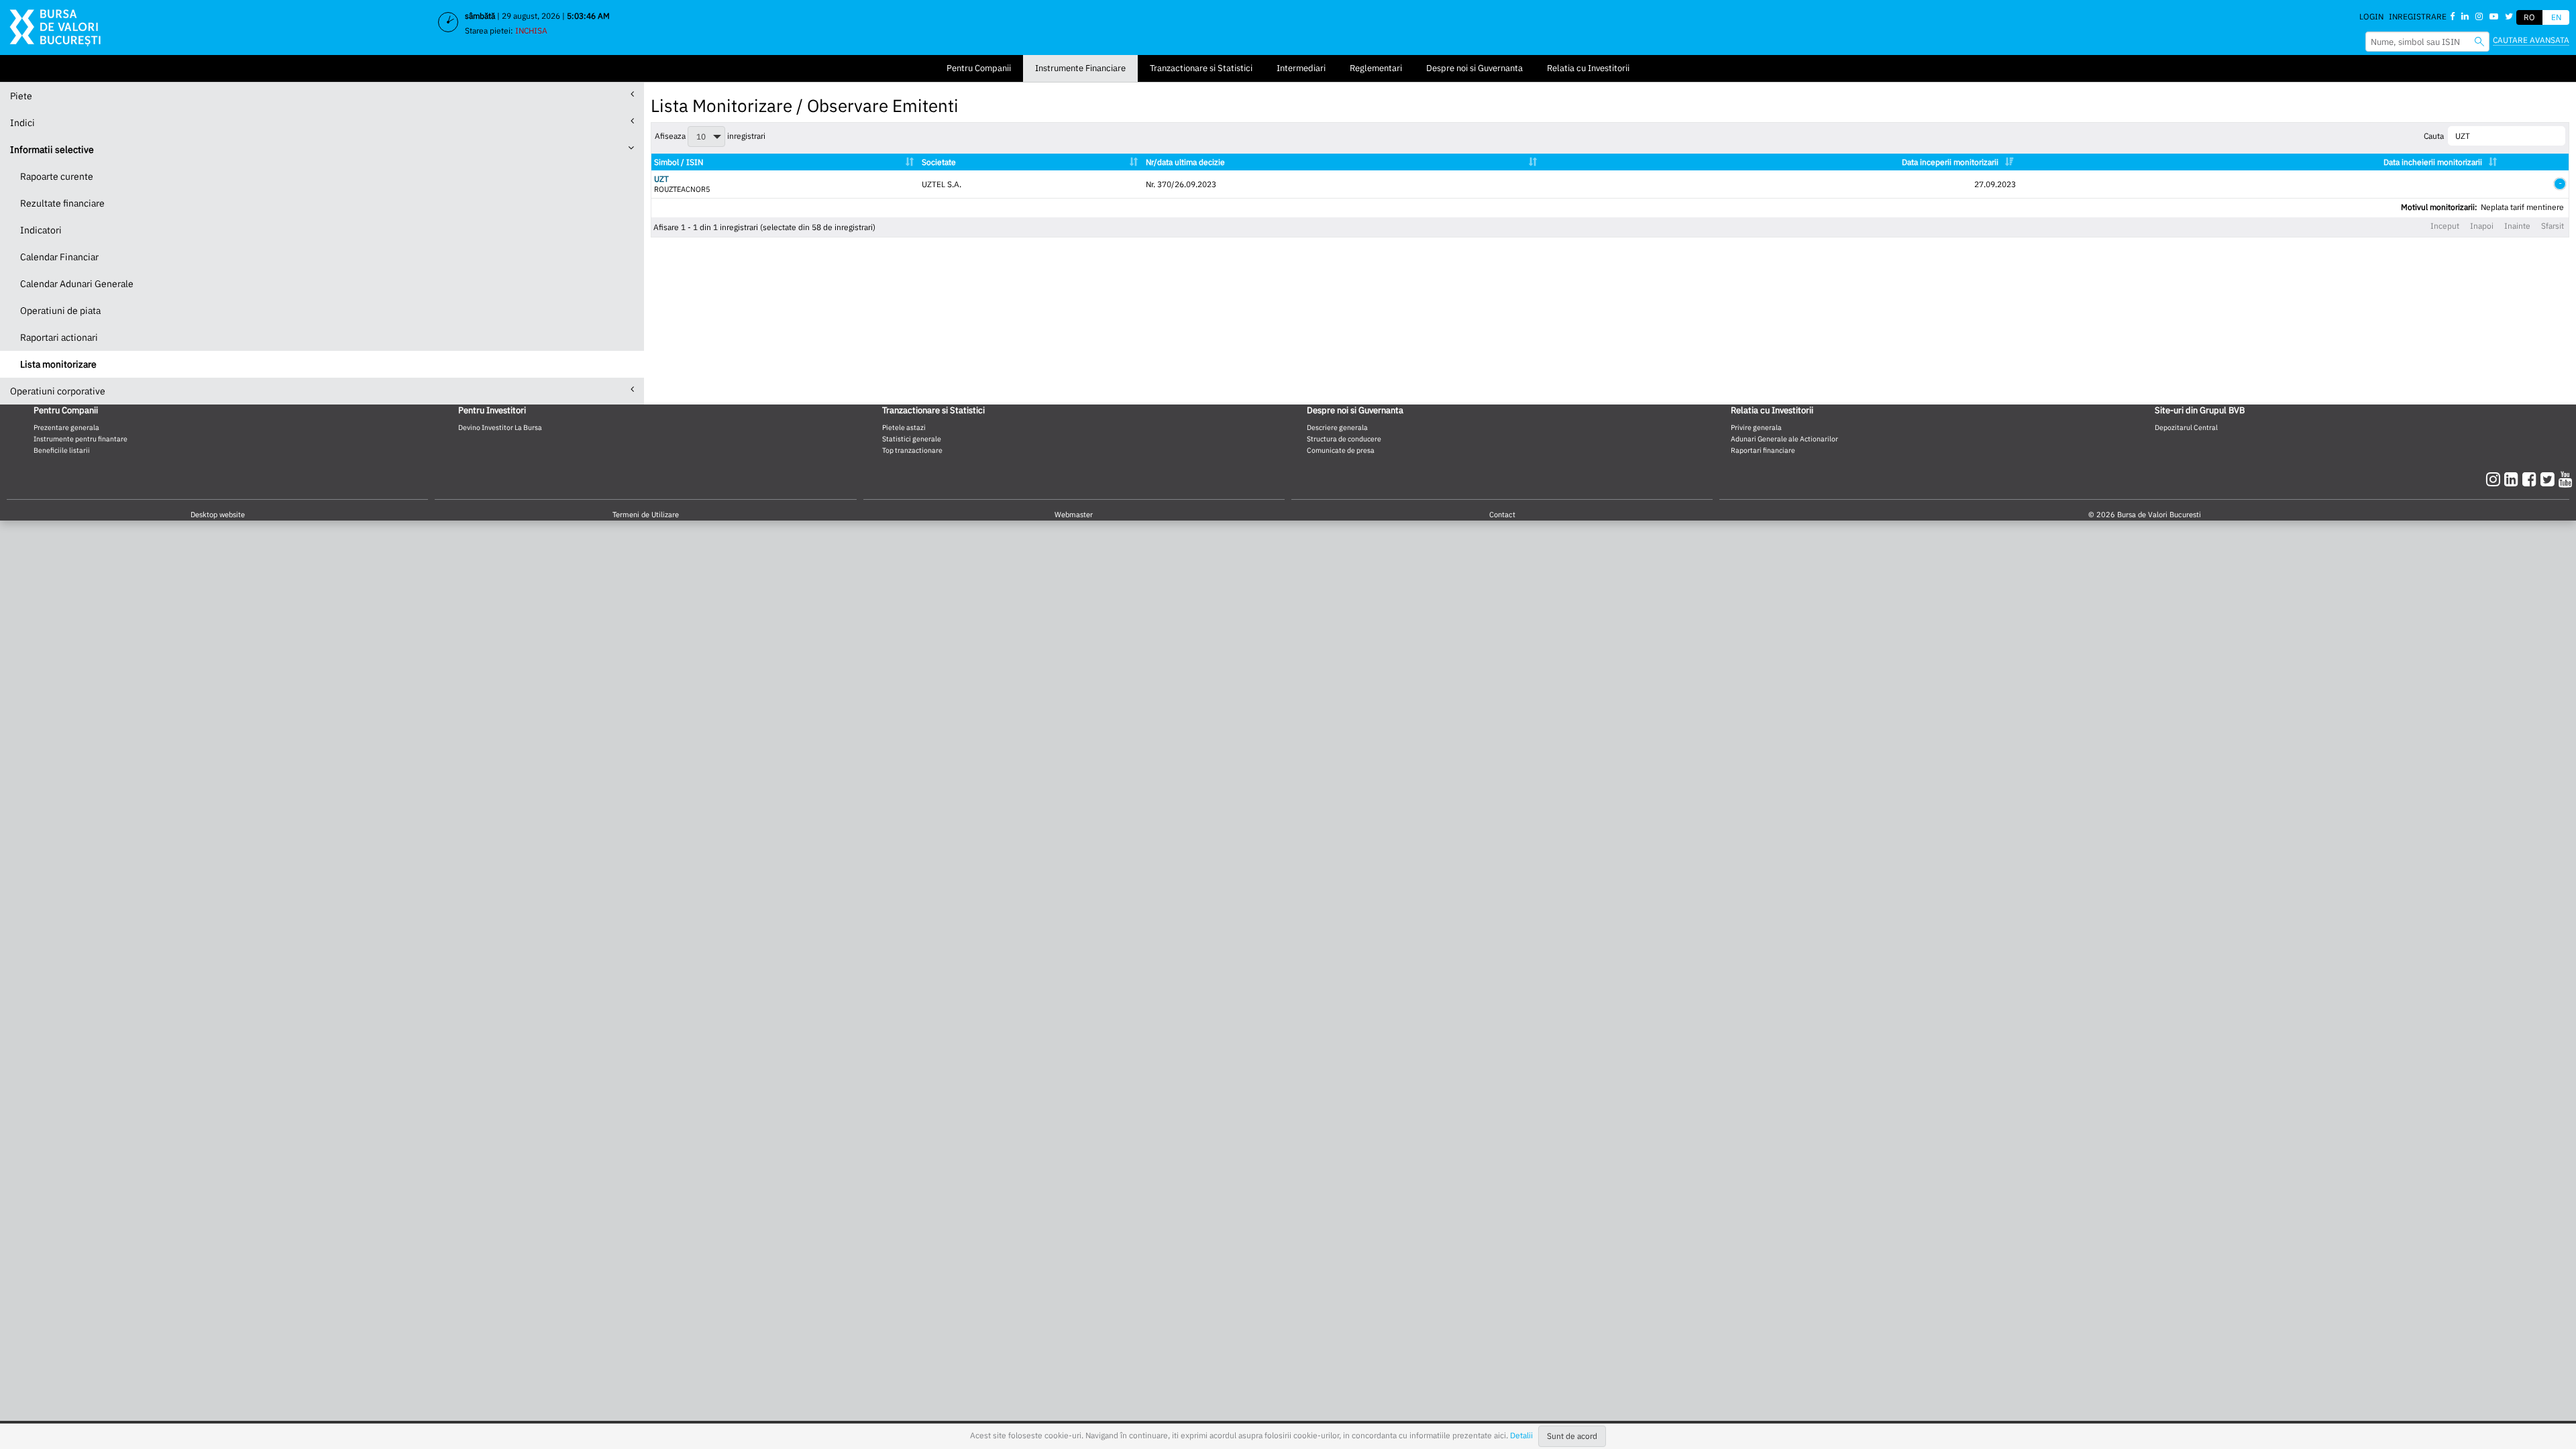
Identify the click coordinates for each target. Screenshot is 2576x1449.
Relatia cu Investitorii (1588, 68)
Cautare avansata (2531, 40)
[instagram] (2495, 479)
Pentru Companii (979, 68)
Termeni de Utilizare (646, 515)
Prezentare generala (66, 427)
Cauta (2434, 136)
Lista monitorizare (58, 364)
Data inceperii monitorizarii (1950, 162)
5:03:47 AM (588, 16)
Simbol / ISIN (679, 162)
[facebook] (2531, 479)
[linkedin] (2513, 479)
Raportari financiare (1763, 450)
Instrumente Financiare (1080, 68)
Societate (939, 162)
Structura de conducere (1344, 439)
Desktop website (218, 515)
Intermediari (1301, 68)
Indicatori (41, 230)
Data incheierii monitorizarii (2433, 162)
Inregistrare (2418, 16)
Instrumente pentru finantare (80, 439)
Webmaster (1074, 515)
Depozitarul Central (2186, 427)
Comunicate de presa (1341, 450)
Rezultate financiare (62, 203)
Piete (21, 96)
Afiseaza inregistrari (710, 136)
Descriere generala (1337, 427)
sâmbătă (480, 16)
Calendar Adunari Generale (77, 284)
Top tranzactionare (912, 450)
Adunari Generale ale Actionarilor (1784, 439)
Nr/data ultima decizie (1185, 162)
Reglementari (1376, 68)
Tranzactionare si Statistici (1201, 68)
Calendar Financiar (59, 257)
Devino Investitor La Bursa (500, 427)
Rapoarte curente (57, 176)
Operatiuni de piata (60, 311)
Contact (1502, 515)
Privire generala (1756, 427)
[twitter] (2550, 479)
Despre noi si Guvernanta (1474, 68)
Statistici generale (912, 439)
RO (2529, 17)
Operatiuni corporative (58, 391)
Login (2371, 16)
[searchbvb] (2479, 41)
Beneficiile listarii (62, 450)
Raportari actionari (59, 337)
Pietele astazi (904, 427)
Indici (22, 123)
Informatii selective (52, 150)
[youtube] (2566, 479)
